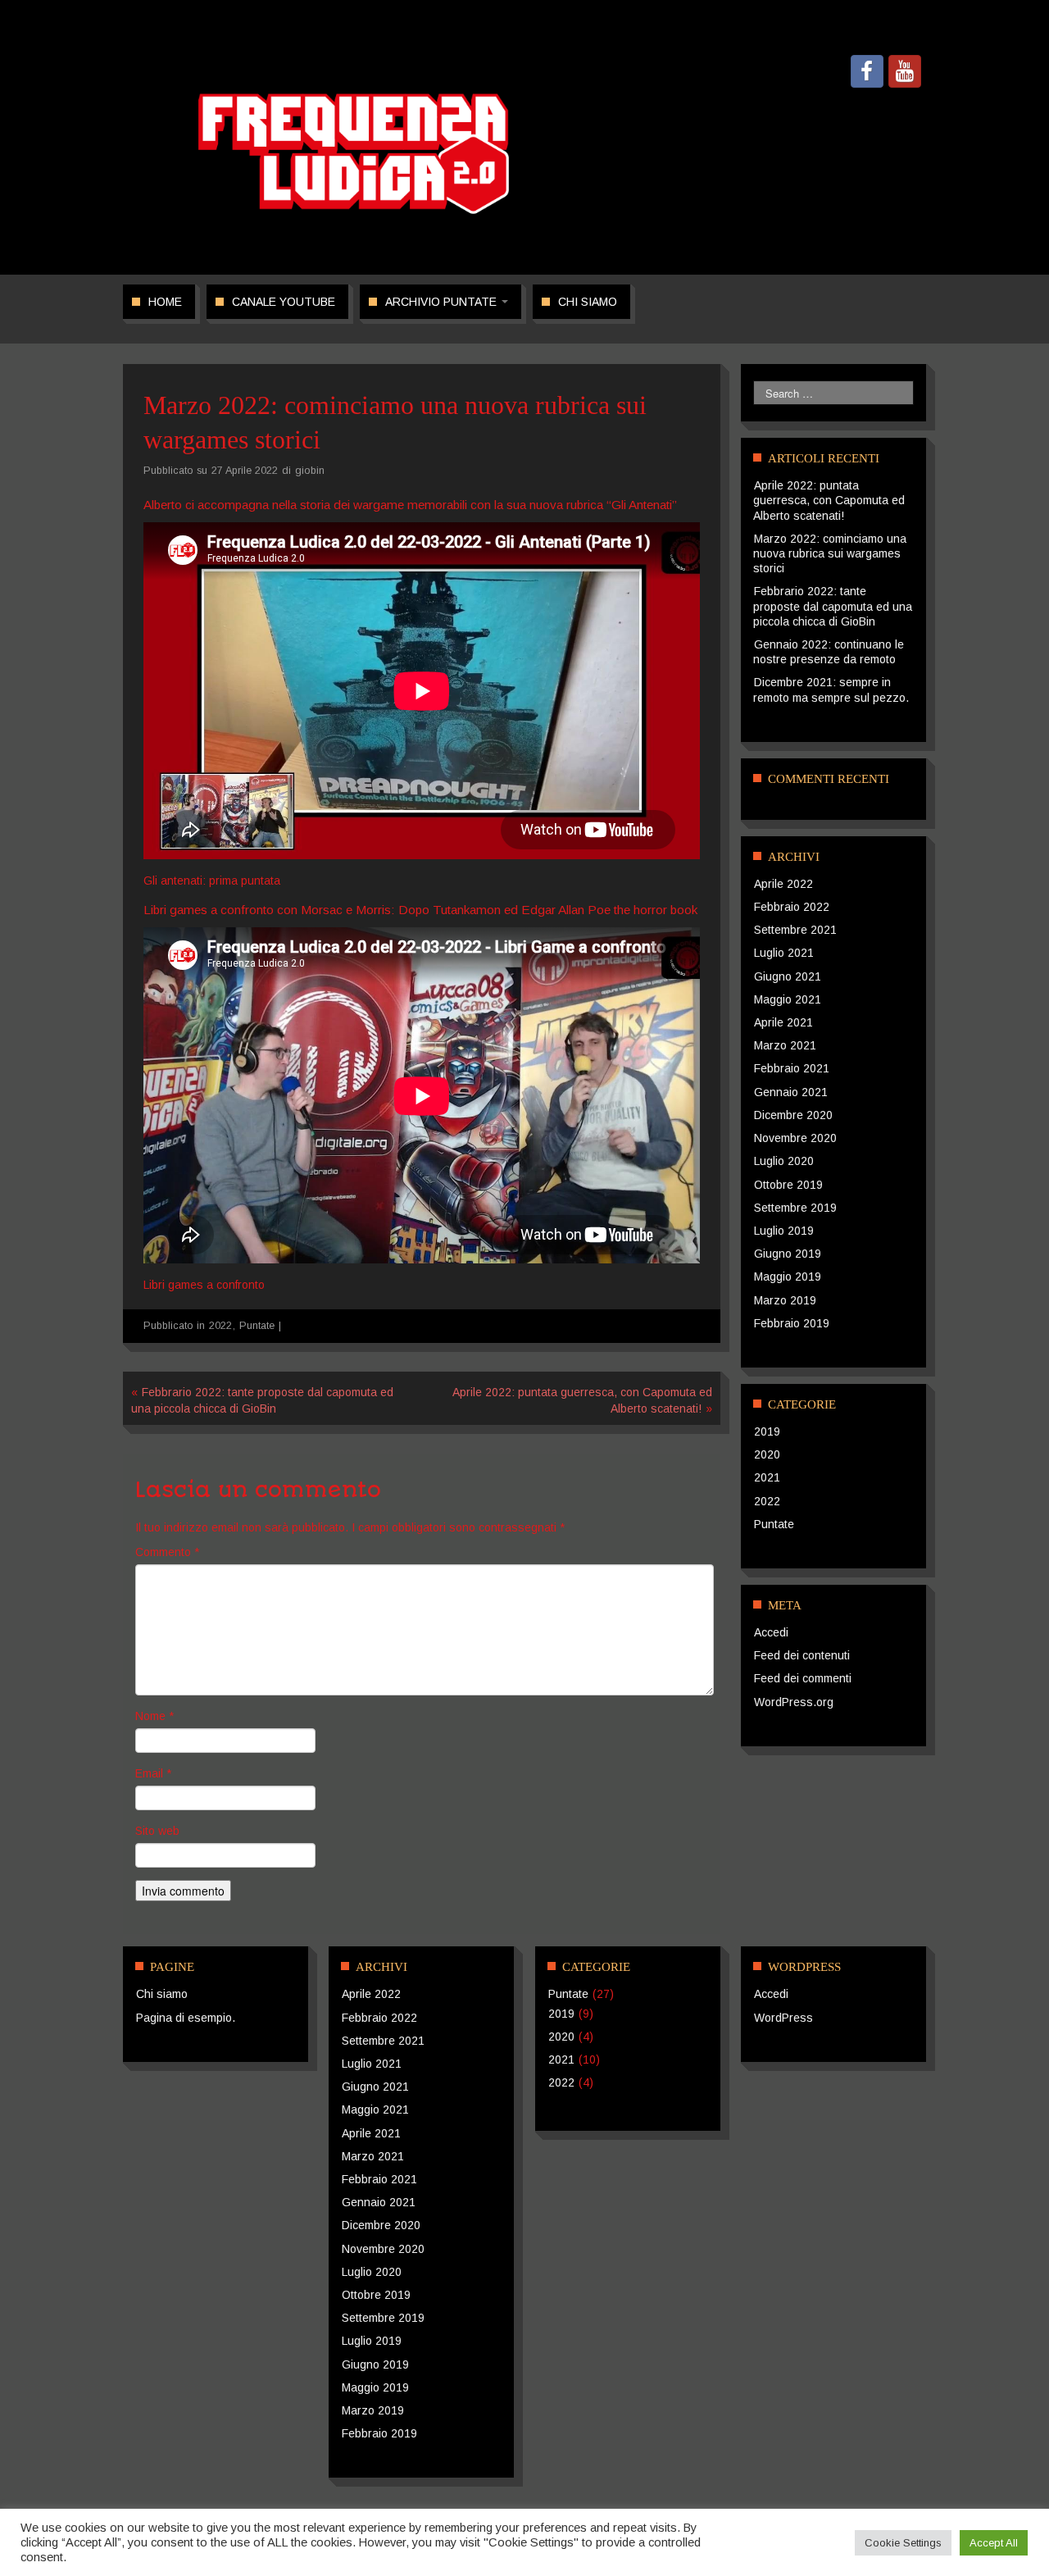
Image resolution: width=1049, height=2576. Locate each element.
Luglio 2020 (784, 1161)
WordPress (783, 2018)
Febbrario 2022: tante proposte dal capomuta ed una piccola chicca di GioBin (833, 606)
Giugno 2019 (788, 1254)
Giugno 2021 (788, 976)
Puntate (257, 1326)
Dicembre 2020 (793, 1115)
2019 (767, 1431)
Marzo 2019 (785, 1300)
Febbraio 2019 (792, 1323)
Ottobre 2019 (788, 1185)
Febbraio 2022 (792, 907)
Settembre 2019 (795, 1208)
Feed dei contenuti (802, 1655)
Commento (167, 1552)
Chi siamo (588, 302)
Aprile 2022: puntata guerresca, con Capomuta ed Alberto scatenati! (829, 500)
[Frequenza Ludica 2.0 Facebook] (867, 71)
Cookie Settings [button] (903, 2543)
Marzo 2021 (785, 1045)
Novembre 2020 (795, 1138)
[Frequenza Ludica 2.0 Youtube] (905, 71)
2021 (767, 1477)
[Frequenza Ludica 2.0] (354, 152)
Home (165, 302)
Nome (154, 1716)
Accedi (771, 1632)
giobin (310, 471)
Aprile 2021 (783, 1022)
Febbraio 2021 (792, 1068)
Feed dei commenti (803, 1678)
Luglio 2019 (784, 1231)
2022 (220, 1326)
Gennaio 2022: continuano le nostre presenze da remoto (829, 652)
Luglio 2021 (784, 953)
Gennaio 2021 (791, 1092)
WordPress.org (794, 1702)
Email (153, 1773)
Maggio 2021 (788, 999)
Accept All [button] (994, 2543)
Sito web (157, 1831)
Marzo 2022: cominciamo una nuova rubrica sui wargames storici (830, 553)
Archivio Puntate (443, 302)
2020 (767, 1454)
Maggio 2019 (788, 1277)
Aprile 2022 (783, 884)
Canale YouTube (284, 302)
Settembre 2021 (795, 930)
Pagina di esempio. (186, 2018)
